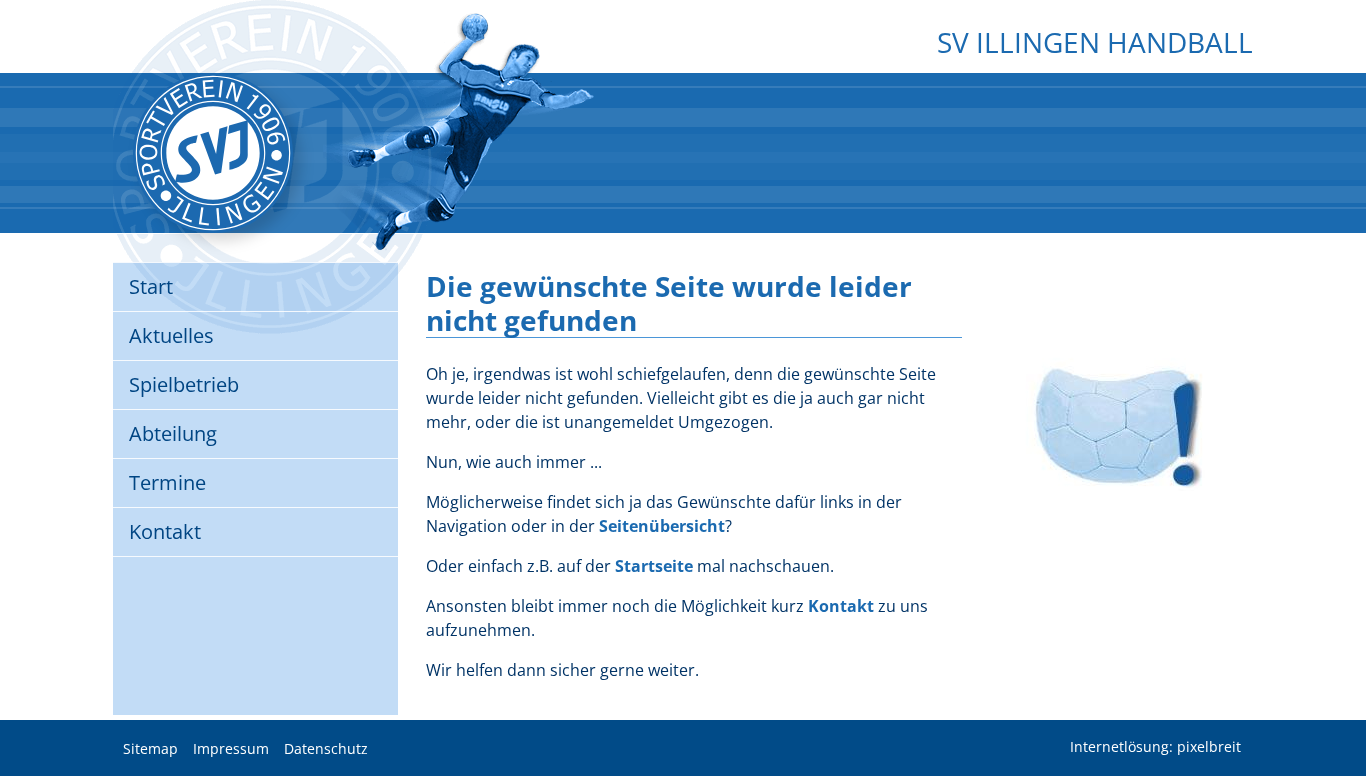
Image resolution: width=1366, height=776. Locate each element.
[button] (1336, 711)
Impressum (231, 749)
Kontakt (165, 531)
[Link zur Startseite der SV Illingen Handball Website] (213, 153)
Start (151, 286)
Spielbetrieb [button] (184, 384)
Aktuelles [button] (171, 335)
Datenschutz (326, 749)
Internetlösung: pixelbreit (1155, 747)
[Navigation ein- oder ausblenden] (683, 87)
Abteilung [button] (173, 433)
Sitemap (150, 749)
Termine (167, 482)
